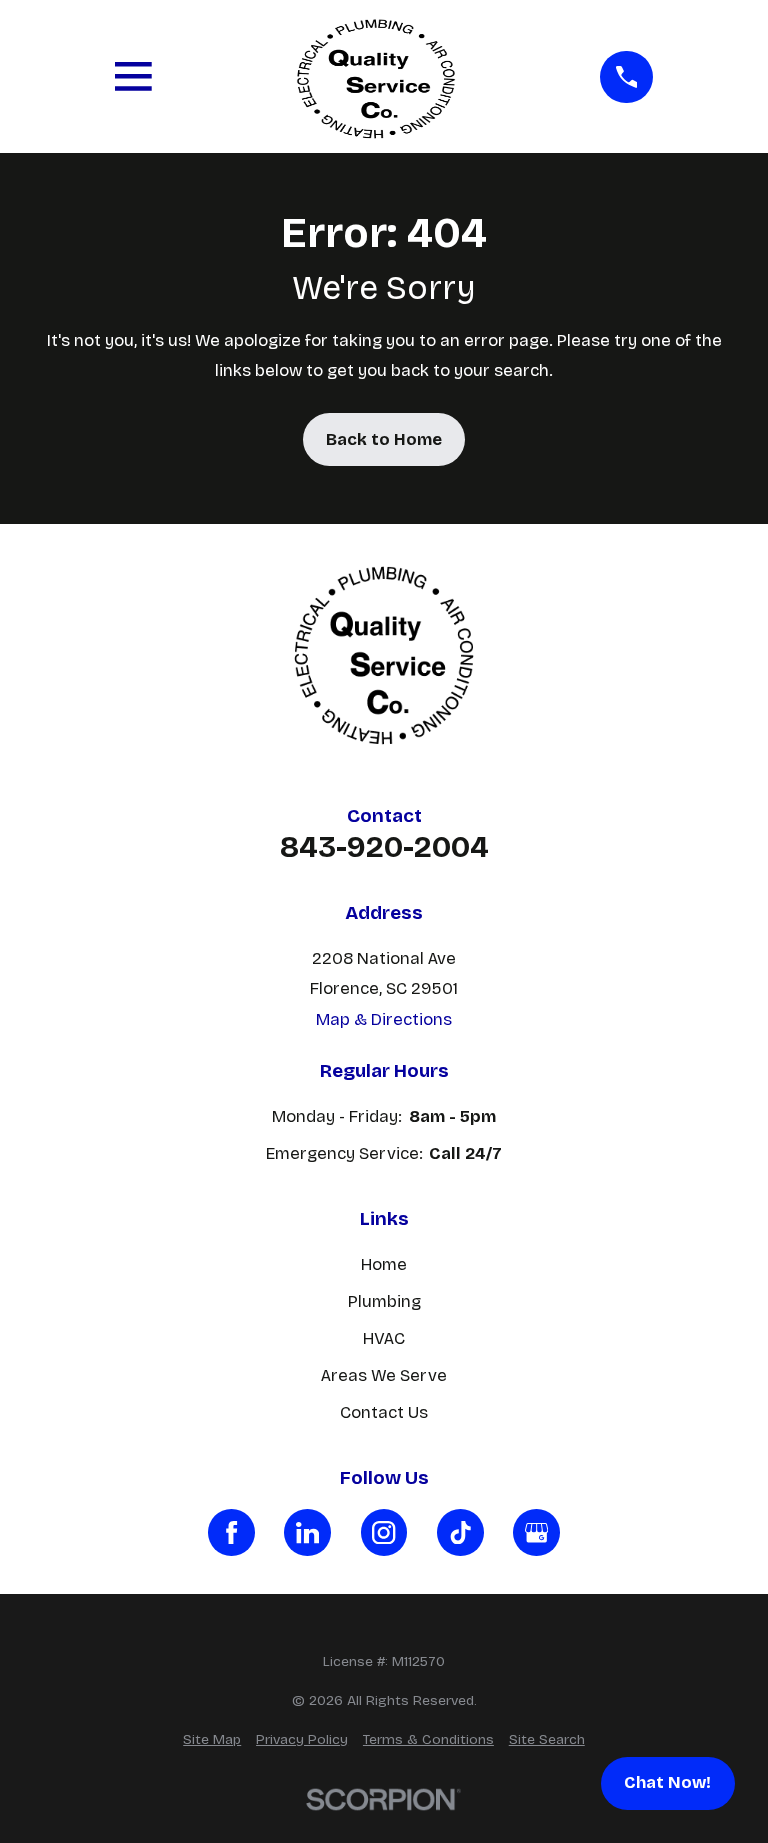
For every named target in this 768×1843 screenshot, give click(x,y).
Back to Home (384, 439)
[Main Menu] (133, 76)
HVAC (384, 1338)
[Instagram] (384, 1532)
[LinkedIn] (307, 1532)
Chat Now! (667, 1782)
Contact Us (384, 1412)
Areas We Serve (384, 1375)
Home (384, 1264)
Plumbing (384, 1301)
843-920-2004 (384, 848)
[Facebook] (231, 1532)
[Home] (376, 76)
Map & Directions (384, 1019)
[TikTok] (460, 1532)
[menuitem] (212, 1739)
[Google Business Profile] (536, 1532)
